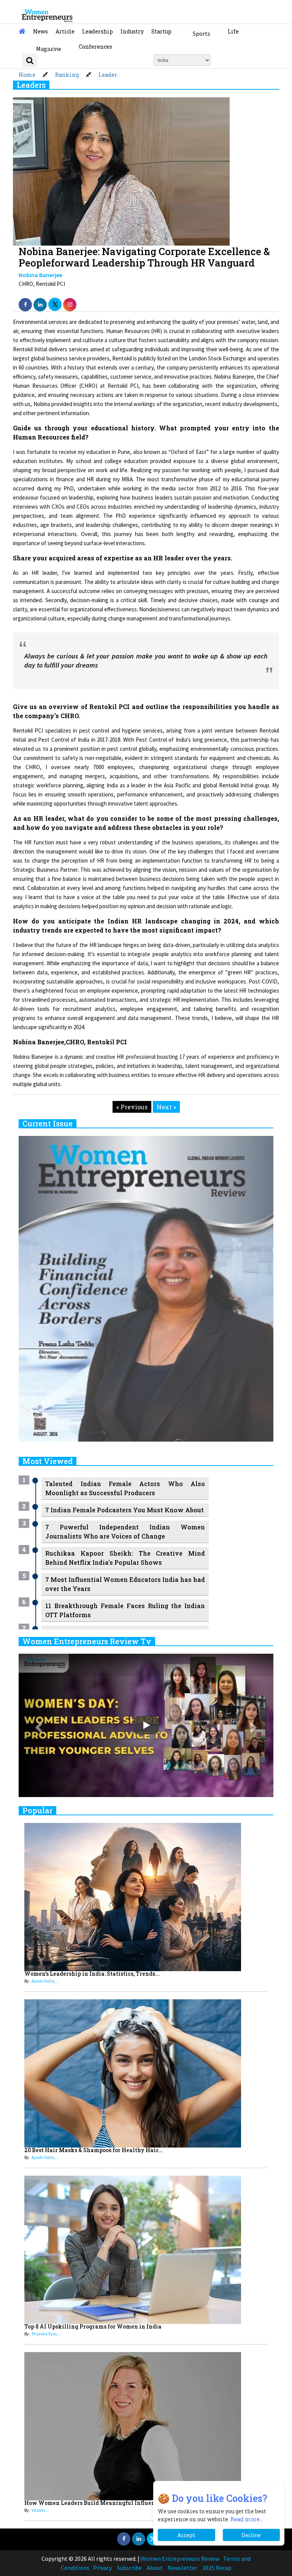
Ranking (67, 75)
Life (233, 31)
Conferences (95, 47)
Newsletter (182, 2568)
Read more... (247, 2519)
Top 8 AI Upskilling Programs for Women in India (93, 2326)
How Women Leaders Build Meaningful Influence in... (99, 2503)
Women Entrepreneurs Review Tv (87, 1641)
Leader (108, 75)
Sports (202, 33)
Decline (251, 2535)
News (40, 31)
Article (65, 31)
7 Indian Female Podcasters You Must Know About (125, 1510)
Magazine (49, 49)
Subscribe (129, 2568)
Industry (132, 31)
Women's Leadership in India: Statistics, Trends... (92, 1974)
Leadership (98, 31)
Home (27, 75)
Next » (166, 1107)
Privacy (102, 2568)
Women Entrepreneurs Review (180, 2559)
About (155, 2568)
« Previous (132, 1107)
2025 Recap (217, 2568)
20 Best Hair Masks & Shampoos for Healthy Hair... (94, 2150)
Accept (186, 2535)
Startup (161, 31)
